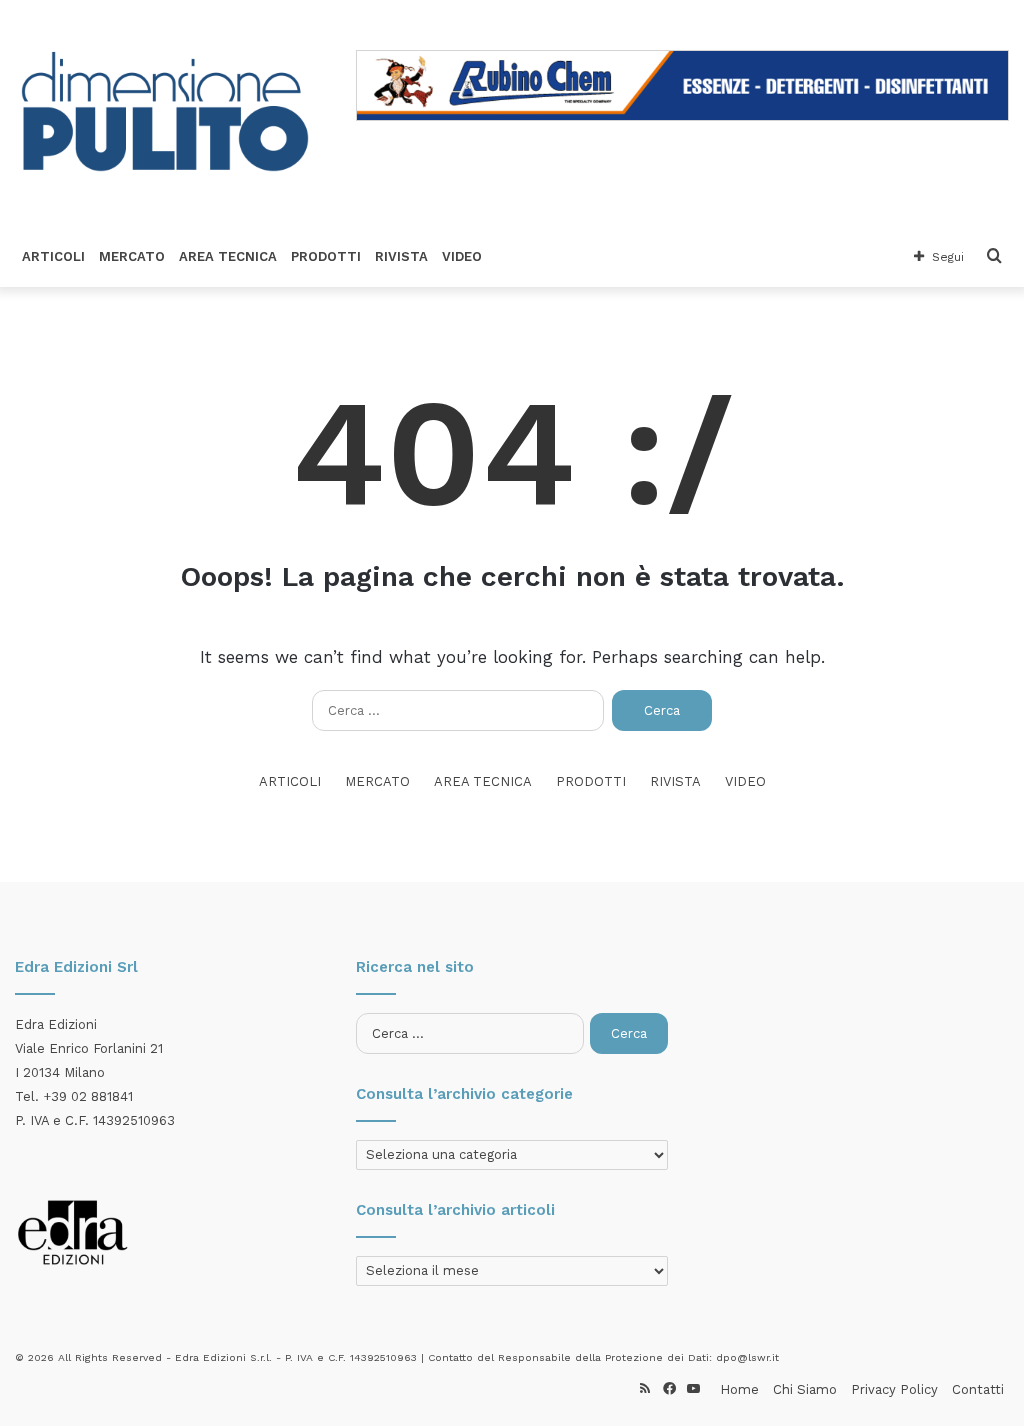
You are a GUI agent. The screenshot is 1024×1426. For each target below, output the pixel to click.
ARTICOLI (53, 256)
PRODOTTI (326, 256)
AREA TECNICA (228, 256)
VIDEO (462, 256)
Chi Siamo (805, 1389)
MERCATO (132, 256)
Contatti (978, 1389)
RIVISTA (401, 256)
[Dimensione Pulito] (165, 113)
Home (739, 1389)
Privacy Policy (894, 1389)
